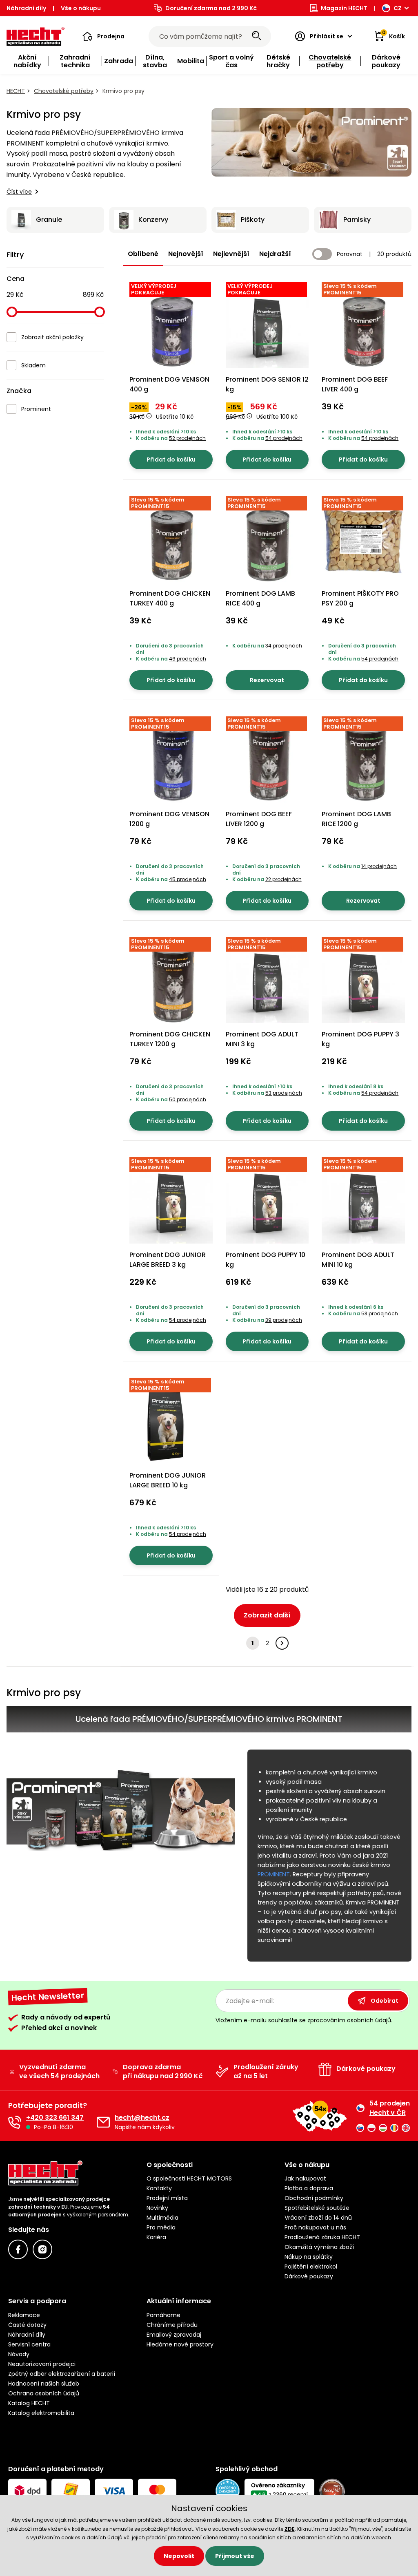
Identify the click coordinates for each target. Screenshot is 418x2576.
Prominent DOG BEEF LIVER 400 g (355, 384)
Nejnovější (186, 254)
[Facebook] (18, 2249)
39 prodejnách (284, 1320)
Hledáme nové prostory (180, 2344)
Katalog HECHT (29, 2403)
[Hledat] (256, 36)
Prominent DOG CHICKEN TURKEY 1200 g (170, 1039)
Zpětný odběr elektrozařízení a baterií (62, 2374)
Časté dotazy (27, 2325)
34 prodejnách (284, 646)
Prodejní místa (167, 2198)
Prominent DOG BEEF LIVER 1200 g (259, 819)
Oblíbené (143, 254)
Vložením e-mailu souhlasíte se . (304, 2020)
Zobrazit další (267, 1615)
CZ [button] (398, 8)
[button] (103, 36)
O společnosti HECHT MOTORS (189, 2178)
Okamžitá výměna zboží (319, 2247)
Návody (19, 2354)
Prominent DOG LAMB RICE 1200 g (356, 819)
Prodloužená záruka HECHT (322, 2237)
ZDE (290, 2529)
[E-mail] (103, 2122)
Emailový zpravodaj (174, 2335)
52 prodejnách (187, 438)
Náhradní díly (26, 8)
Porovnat (350, 254)
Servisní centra (29, 2344)
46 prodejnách (188, 659)
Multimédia (162, 2218)
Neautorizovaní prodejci (42, 2364)
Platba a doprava (309, 2188)
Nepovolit (179, 2556)
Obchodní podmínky (314, 2198)
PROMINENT (274, 1874)
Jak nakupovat (305, 2178)
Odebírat (385, 2001)
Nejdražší (275, 254)
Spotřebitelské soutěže (317, 2208)
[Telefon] (15, 2122)
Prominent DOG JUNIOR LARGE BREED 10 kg (168, 1480)
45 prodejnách (188, 879)
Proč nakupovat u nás (315, 2227)
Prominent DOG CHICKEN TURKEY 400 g (170, 598)
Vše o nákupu (81, 8)
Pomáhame (163, 2315)
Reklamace (24, 2315)
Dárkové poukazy (309, 2276)
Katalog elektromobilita (41, 2413)
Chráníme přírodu (172, 2325)
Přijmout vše (235, 2556)
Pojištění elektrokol (311, 2267)
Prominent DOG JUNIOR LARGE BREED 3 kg (168, 1260)
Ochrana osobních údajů (44, 2393)
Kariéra (156, 2237)
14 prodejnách (379, 866)
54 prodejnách (284, 438)
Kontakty (159, 2188)
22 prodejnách (283, 879)
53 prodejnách (284, 1093)
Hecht (16, 91)
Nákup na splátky (309, 2257)
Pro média (161, 2227)
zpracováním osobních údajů (349, 2020)
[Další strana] (282, 1643)
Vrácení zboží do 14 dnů (318, 2218)
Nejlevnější (231, 254)
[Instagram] (42, 2249)
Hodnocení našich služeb (44, 2384)
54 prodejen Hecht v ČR (390, 2108)
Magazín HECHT (344, 8)
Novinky (157, 2208)
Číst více (19, 192)
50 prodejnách (188, 1099)
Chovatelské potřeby (64, 91)
